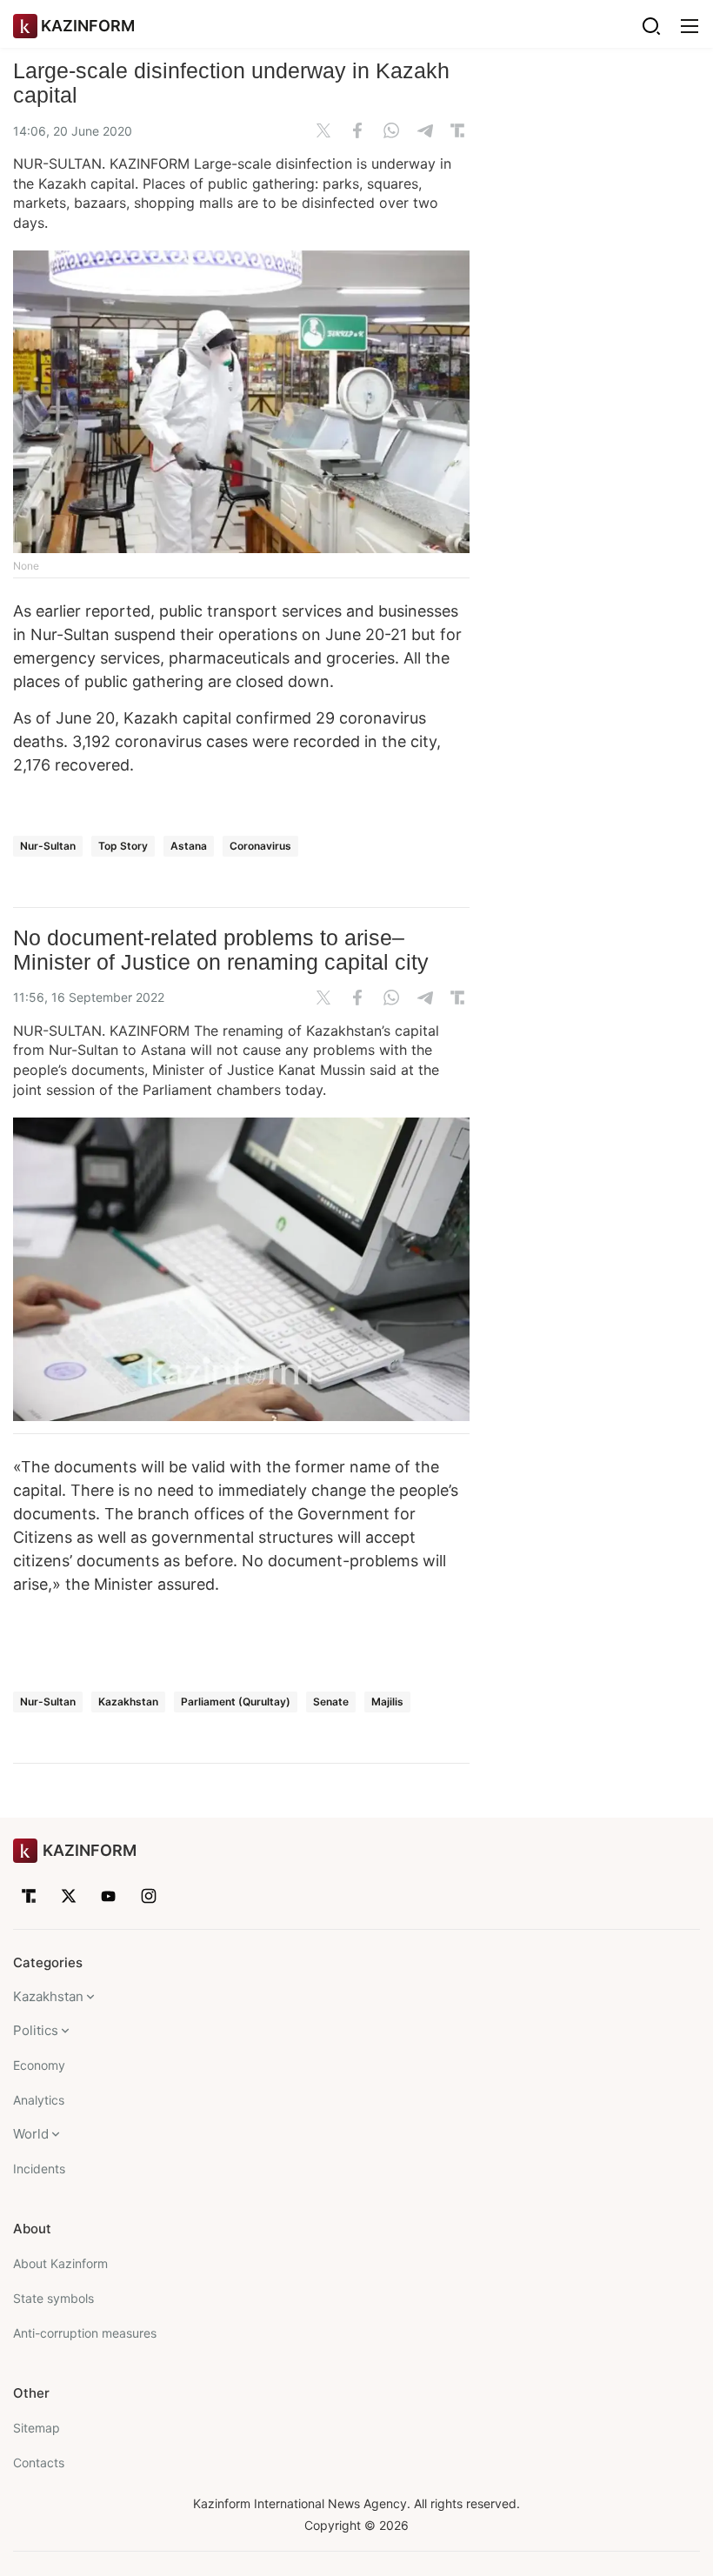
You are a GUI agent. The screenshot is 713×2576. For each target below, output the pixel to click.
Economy (39, 2065)
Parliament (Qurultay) (236, 1702)
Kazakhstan (128, 1702)
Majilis (387, 1702)
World (31, 2134)
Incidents (39, 2169)
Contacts (39, 2463)
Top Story (123, 846)
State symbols (53, 2298)
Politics (36, 2030)
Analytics (39, 2100)
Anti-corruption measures (85, 2333)
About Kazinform (60, 2263)
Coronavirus (260, 846)
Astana (189, 846)
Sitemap (37, 2428)
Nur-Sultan (48, 846)
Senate (331, 1702)
